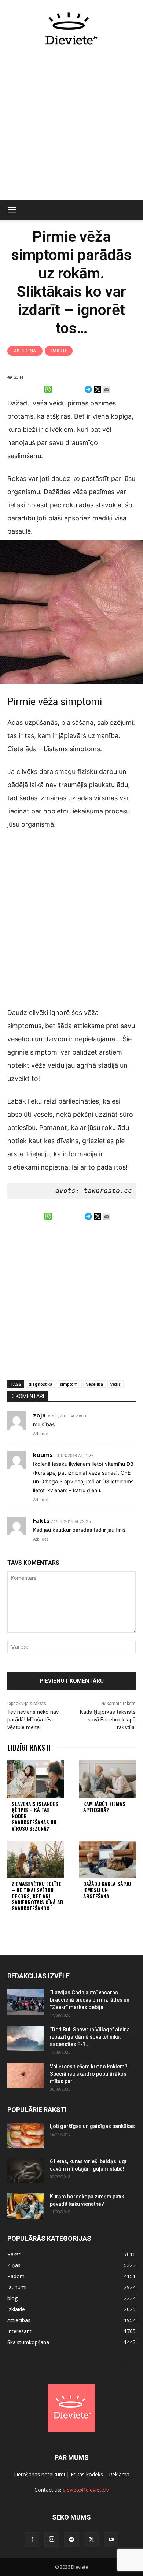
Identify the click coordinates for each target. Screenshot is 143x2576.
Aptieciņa (25, 351)
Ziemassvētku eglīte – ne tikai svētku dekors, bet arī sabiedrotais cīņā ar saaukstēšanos (38, 1896)
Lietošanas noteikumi (39, 2474)
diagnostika (41, 1384)
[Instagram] (52, 2539)
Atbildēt (41, 1434)
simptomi (69, 1384)
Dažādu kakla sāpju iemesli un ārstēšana (107, 1890)
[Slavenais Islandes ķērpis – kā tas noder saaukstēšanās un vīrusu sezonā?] (36, 1779)
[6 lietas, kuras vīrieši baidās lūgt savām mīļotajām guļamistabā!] (26, 2171)
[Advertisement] (71, 127)
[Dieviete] (71, 29)
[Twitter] (91, 2540)
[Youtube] (111, 2540)
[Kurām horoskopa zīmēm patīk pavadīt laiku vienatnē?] (26, 2206)
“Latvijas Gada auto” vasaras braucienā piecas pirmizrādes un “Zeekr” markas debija (90, 2000)
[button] (12, 210)
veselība (95, 1384)
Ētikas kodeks (87, 2474)
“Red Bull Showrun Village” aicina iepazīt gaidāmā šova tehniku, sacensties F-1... (90, 2037)
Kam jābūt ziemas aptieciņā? (104, 1807)
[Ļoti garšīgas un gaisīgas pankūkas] (26, 2135)
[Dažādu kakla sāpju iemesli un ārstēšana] (107, 1859)
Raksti (59, 351)
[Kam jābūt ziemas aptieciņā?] (107, 1779)
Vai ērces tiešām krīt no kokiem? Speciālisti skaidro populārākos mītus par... (89, 2074)
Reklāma (119, 2474)
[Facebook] (32, 2540)
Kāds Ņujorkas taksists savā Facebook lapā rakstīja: (108, 1720)
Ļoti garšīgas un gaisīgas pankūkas (92, 2126)
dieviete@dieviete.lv (86, 2490)
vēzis (115, 1384)
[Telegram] (71, 2540)
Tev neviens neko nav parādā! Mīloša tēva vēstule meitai (33, 1720)
